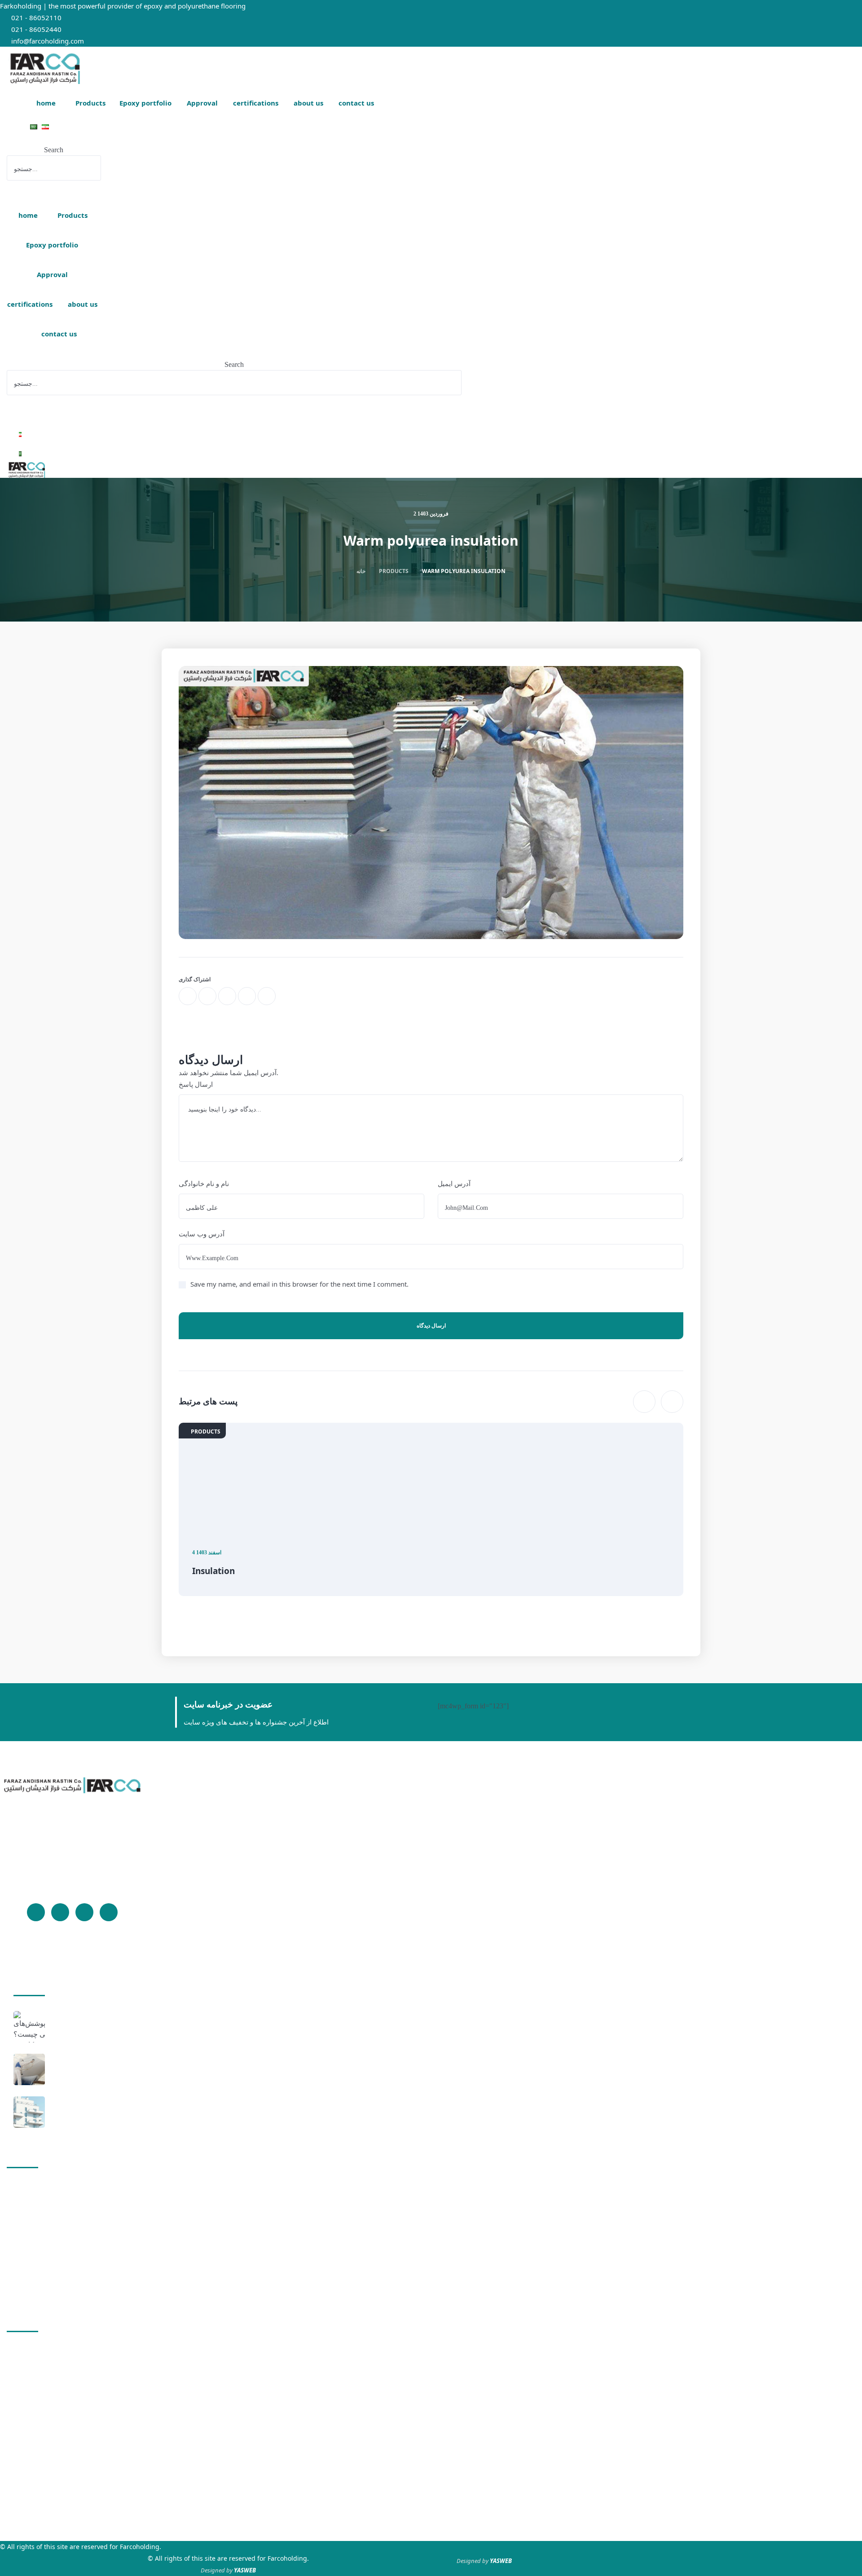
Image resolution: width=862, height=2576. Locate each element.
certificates (34, 2254)
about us (31, 2270)
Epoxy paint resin (44, 2204)
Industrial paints (77, 2071)
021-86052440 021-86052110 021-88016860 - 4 (35, 2426)
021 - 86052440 (36, 29)
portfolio (30, 2221)
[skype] (267, 996)
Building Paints (75, 2114)
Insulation (213, 1571)
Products (31, 2187)
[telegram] (247, 996)
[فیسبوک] (36, 1912)
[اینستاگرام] (109, 1912)
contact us (33, 2287)
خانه (361, 571)
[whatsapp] (227, 996)
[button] (54, 139)
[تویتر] (60, 1912)
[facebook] (188, 996)
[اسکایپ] (84, 1912)
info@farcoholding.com (48, 41)
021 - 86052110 (36, 18)
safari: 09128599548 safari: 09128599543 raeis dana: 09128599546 (47, 2484)
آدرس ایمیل (454, 1183)
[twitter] (207, 996)
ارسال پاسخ (196, 1084)
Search (54, 150)
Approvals (33, 2237)
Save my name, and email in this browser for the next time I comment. (299, 1284)
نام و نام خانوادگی (204, 1183)
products (394, 571)
